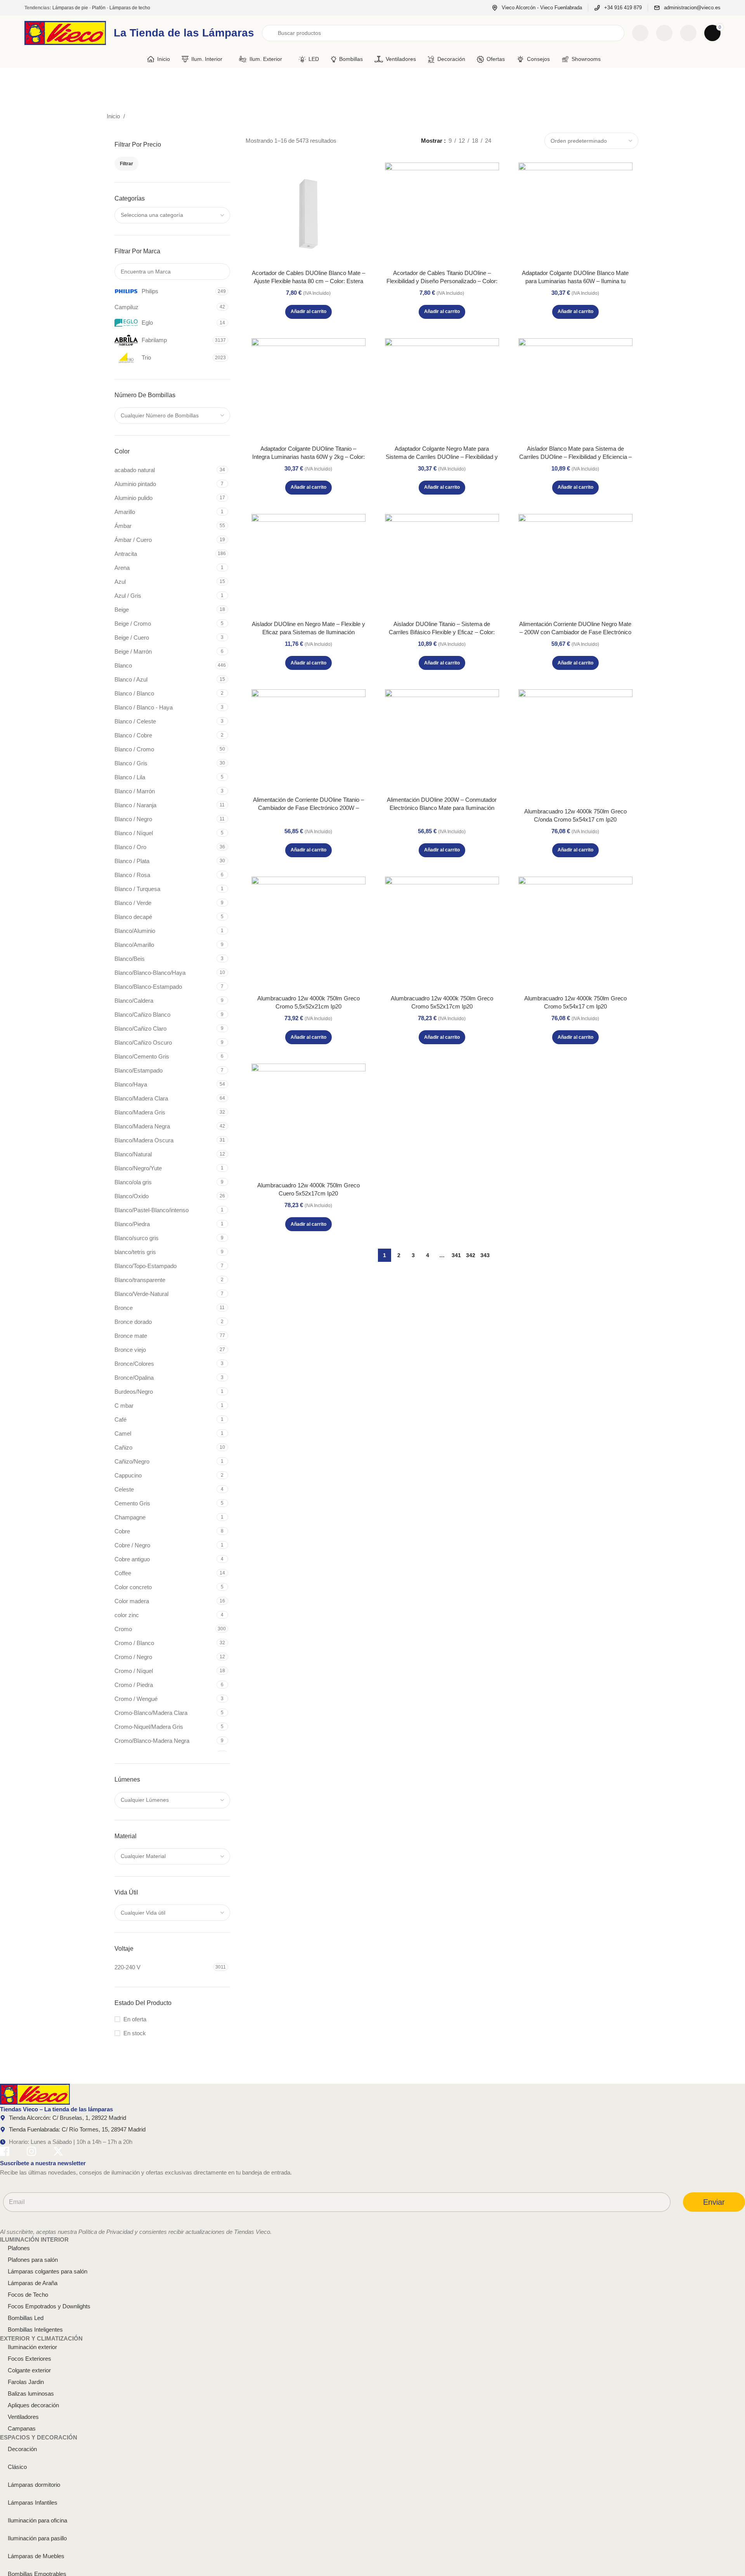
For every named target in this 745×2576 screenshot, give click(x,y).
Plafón (99, 8)
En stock (135, 2033)
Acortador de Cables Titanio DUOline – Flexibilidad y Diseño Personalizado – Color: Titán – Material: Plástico (442, 281)
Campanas (22, 2428)
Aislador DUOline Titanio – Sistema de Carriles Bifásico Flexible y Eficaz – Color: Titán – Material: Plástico (442, 632)
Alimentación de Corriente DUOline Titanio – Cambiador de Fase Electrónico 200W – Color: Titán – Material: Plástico (308, 808)
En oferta (135, 2019)
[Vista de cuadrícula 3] (519, 141)
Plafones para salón (33, 2260)
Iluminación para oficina (37, 2520)
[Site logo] (65, 32)
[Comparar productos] (640, 33)
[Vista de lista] (506, 141)
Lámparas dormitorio (34, 2485)
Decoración (22, 2449)
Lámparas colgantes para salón (48, 2271)
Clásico (17, 2467)
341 (456, 1255)
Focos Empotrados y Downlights (49, 2306)
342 (471, 1255)
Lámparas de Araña (33, 2283)
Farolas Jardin (26, 2382)
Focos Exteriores (29, 2359)
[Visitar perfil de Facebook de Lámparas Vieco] (5, 2153)
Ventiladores (23, 2417)
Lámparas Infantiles (33, 2502)
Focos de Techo (28, 2295)
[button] (308, 312)
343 (485, 1255)
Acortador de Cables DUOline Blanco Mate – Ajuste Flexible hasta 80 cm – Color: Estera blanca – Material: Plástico (308, 281)
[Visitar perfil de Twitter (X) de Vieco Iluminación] (58, 2153)
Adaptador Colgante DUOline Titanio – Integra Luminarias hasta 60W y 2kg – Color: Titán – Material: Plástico (308, 457)
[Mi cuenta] (688, 33)
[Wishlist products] (664, 33)
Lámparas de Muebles (36, 2556)
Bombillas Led (26, 2318)
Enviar (714, 2202)
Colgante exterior (29, 2370)
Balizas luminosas (31, 2393)
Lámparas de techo (130, 8)
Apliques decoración (33, 2405)
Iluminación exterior (32, 2347)
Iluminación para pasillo (37, 2538)
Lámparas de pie (70, 8)
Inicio (114, 116)
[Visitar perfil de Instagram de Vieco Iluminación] (31, 2153)
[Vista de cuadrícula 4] (533, 141)
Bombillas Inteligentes (35, 2329)
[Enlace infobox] (537, 8)
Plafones (19, 2248)
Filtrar (126, 164)
